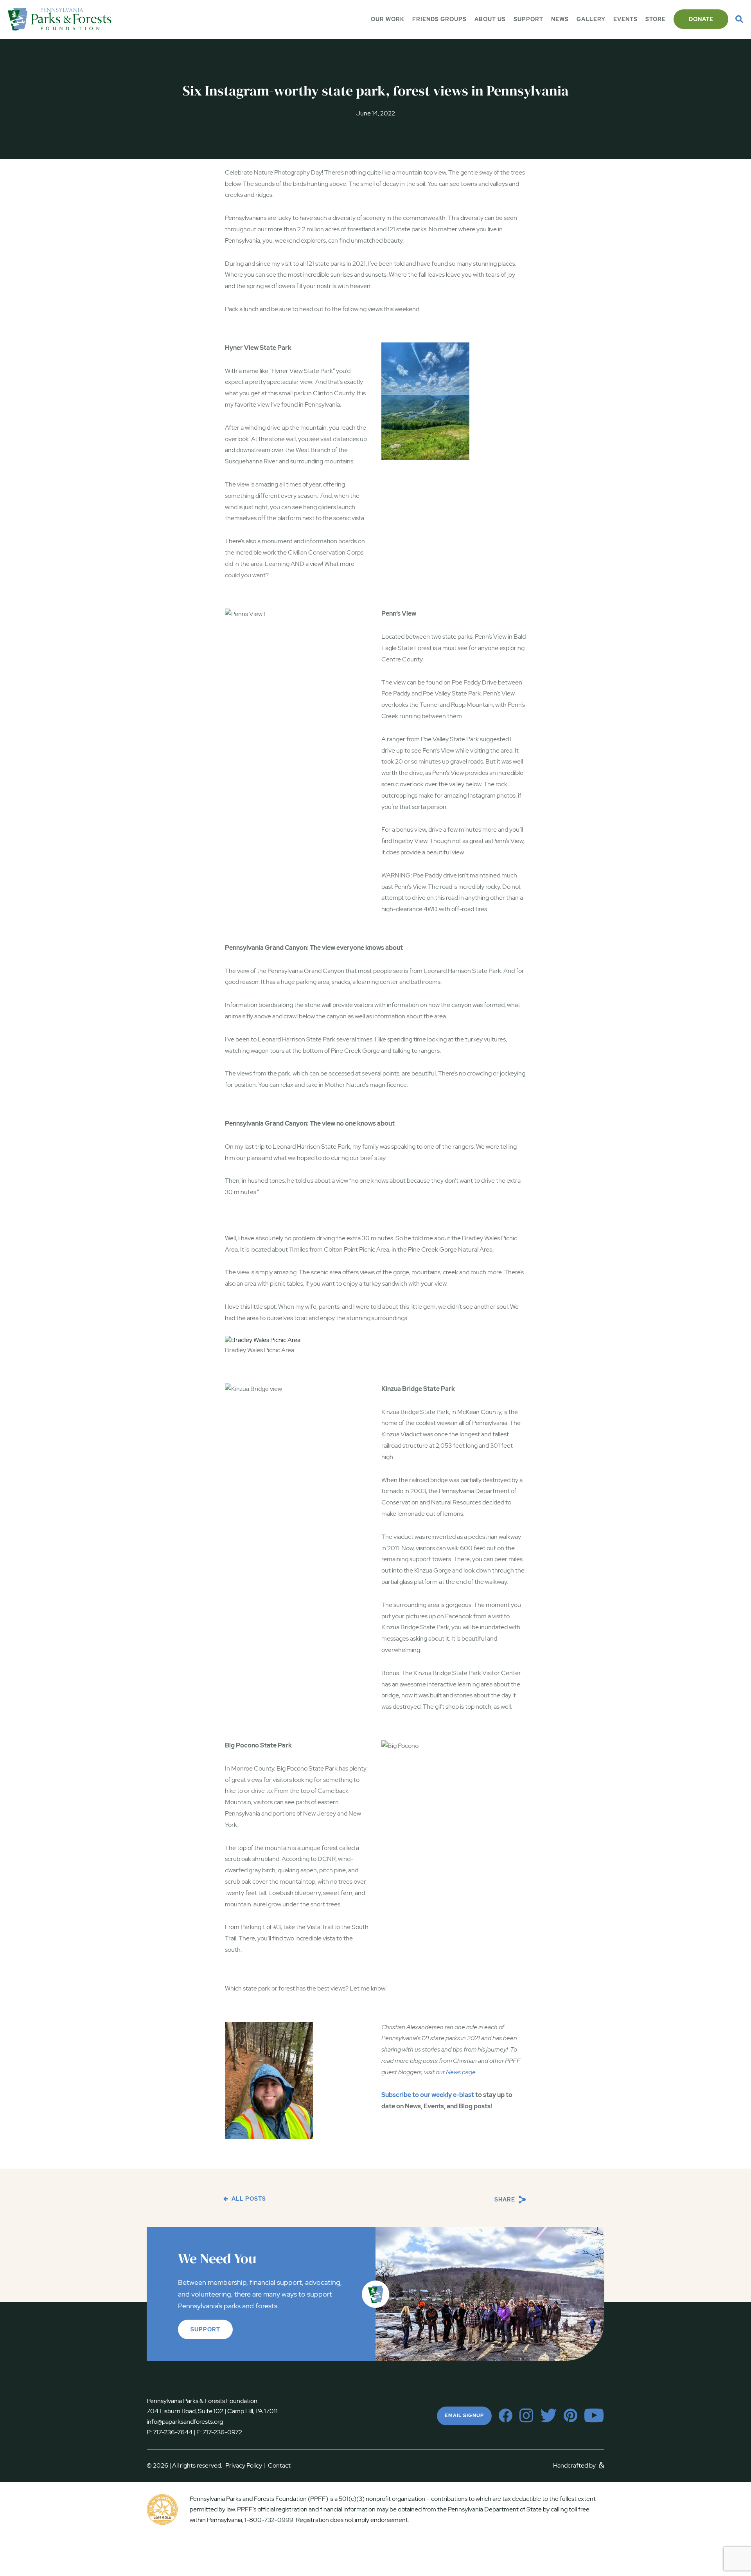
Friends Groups (439, 19)
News (560, 19)
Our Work (388, 19)
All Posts (248, 2199)
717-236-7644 (173, 2432)
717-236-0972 (222, 2432)
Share (506, 2200)
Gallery (591, 19)
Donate (701, 19)
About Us (490, 19)
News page (461, 2072)
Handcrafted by (575, 2465)
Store (656, 19)
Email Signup (464, 2416)
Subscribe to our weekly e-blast (428, 2095)
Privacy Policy (245, 2465)
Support (528, 19)
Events (625, 19)
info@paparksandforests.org (185, 2422)
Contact (279, 2465)
